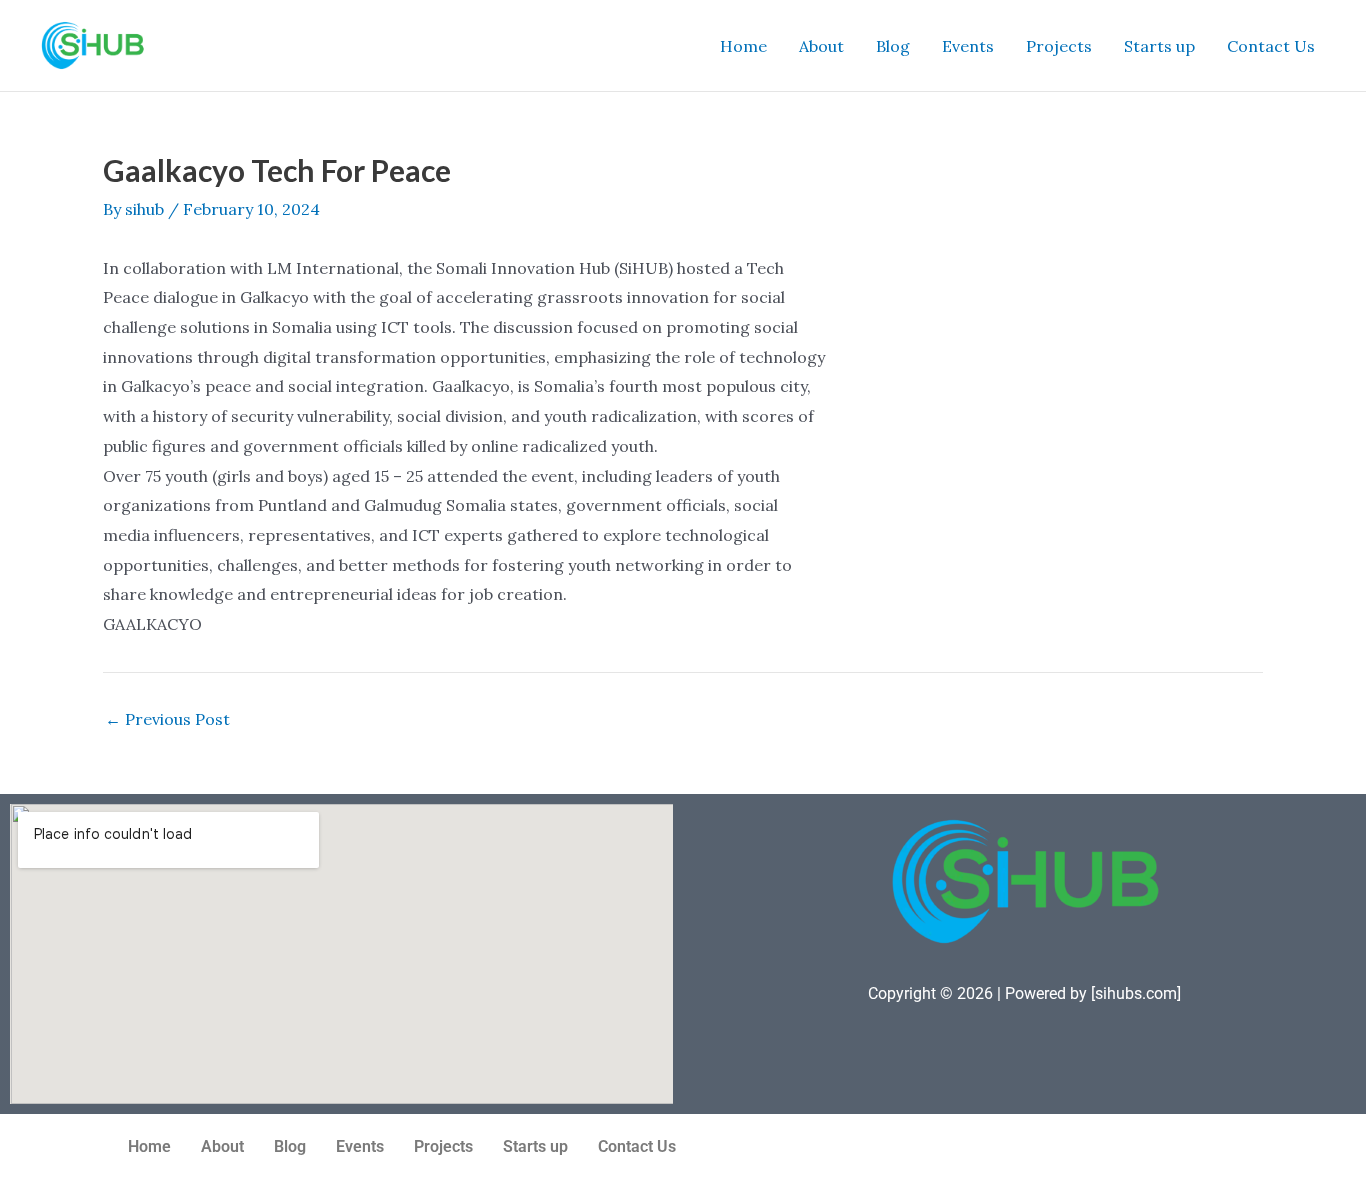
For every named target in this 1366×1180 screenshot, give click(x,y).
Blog (893, 46)
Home (743, 46)
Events (968, 46)
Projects (1059, 46)
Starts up (1159, 46)
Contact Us (1271, 46)
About (821, 46)
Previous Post (167, 719)
